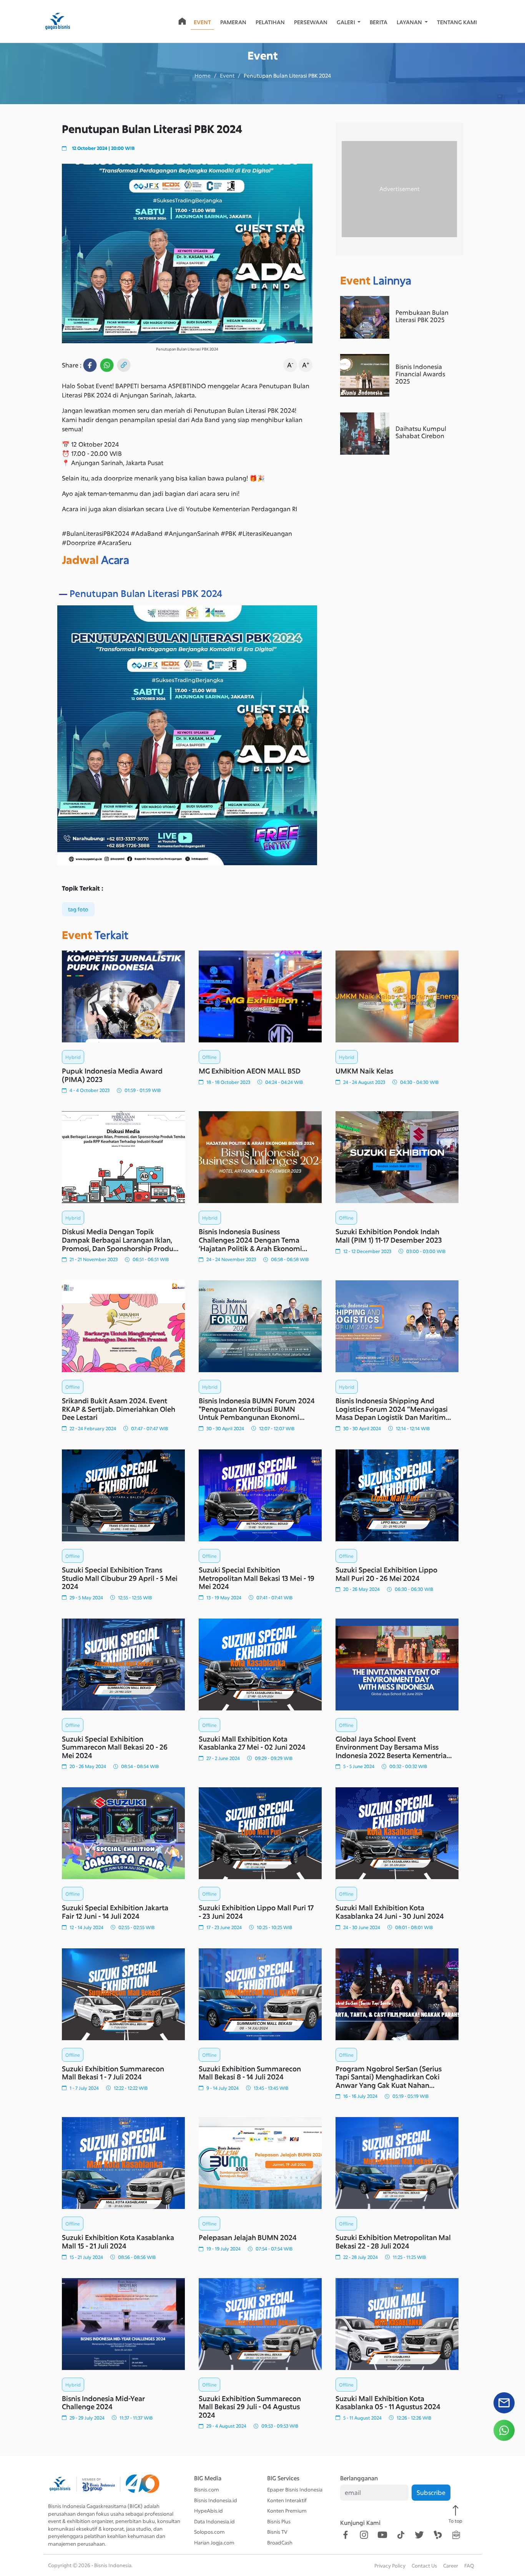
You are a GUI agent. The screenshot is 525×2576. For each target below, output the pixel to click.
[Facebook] (346, 2535)
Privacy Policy (390, 2566)
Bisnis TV (277, 2532)
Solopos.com (209, 2532)
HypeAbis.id (209, 2511)
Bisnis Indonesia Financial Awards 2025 (420, 374)
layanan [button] (410, 22)
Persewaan (311, 22)
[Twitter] (419, 2535)
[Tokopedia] (456, 2535)
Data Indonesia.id (214, 2521)
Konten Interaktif (287, 2500)
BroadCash (280, 2543)
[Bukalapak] (438, 2535)
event (202, 22)
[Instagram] (364, 2535)
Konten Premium (287, 2511)
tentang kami (457, 22)
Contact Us (424, 2566)
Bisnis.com (207, 2490)
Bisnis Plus (279, 2521)
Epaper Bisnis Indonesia (295, 2490)
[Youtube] (382, 2535)
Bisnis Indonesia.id (216, 2500)
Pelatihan (270, 22)
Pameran (233, 22)
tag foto (78, 909)
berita (379, 22)
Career (451, 2566)
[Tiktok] (401, 2535)
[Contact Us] (504, 2406)
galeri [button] (346, 22)
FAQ (469, 2566)
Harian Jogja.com (214, 2543)
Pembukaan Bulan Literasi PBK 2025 (422, 316)
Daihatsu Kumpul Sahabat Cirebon (421, 432)
